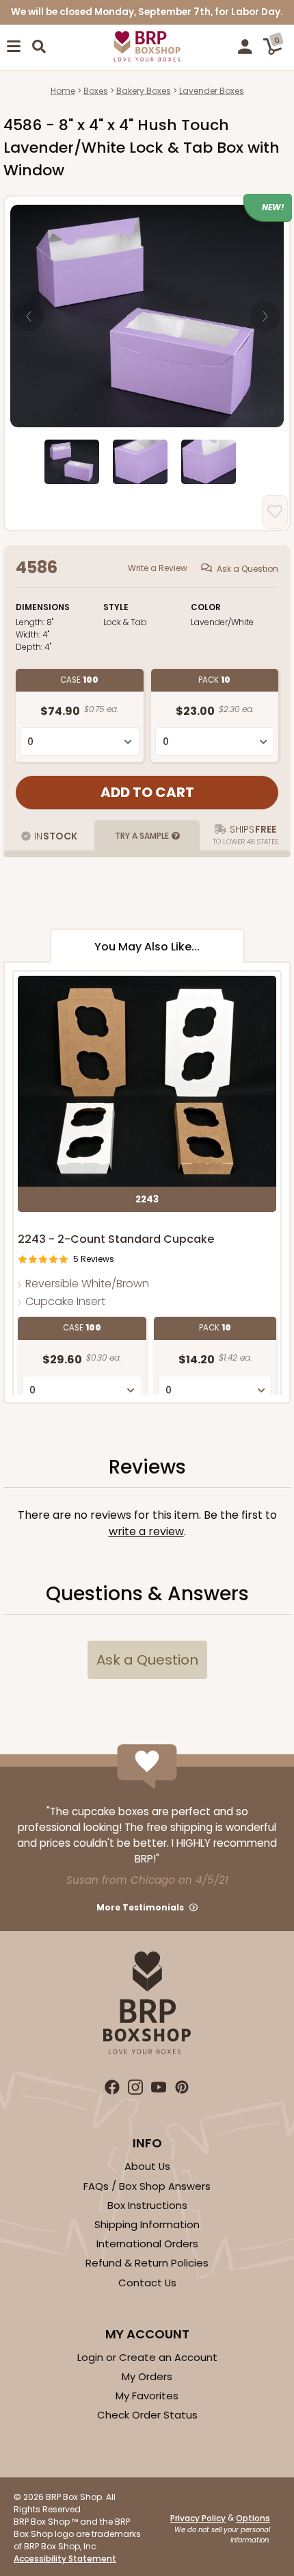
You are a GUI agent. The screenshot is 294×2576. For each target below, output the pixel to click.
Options (253, 2518)
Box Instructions (147, 2205)
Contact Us (147, 2283)
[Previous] (29, 316)
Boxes (96, 91)
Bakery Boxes (144, 91)
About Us (147, 2166)
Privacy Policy (198, 2518)
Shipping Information (147, 2224)
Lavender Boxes (212, 91)
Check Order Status (147, 2415)
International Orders (147, 2244)
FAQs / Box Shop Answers (147, 2186)
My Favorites (147, 2396)
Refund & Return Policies (147, 2263)
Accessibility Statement (65, 2559)
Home (63, 91)
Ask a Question (248, 569)
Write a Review (158, 568)
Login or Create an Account (147, 2357)
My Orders (147, 2376)
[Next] (265, 316)
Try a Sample (142, 836)
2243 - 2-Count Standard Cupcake (116, 1239)
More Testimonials (140, 1907)
